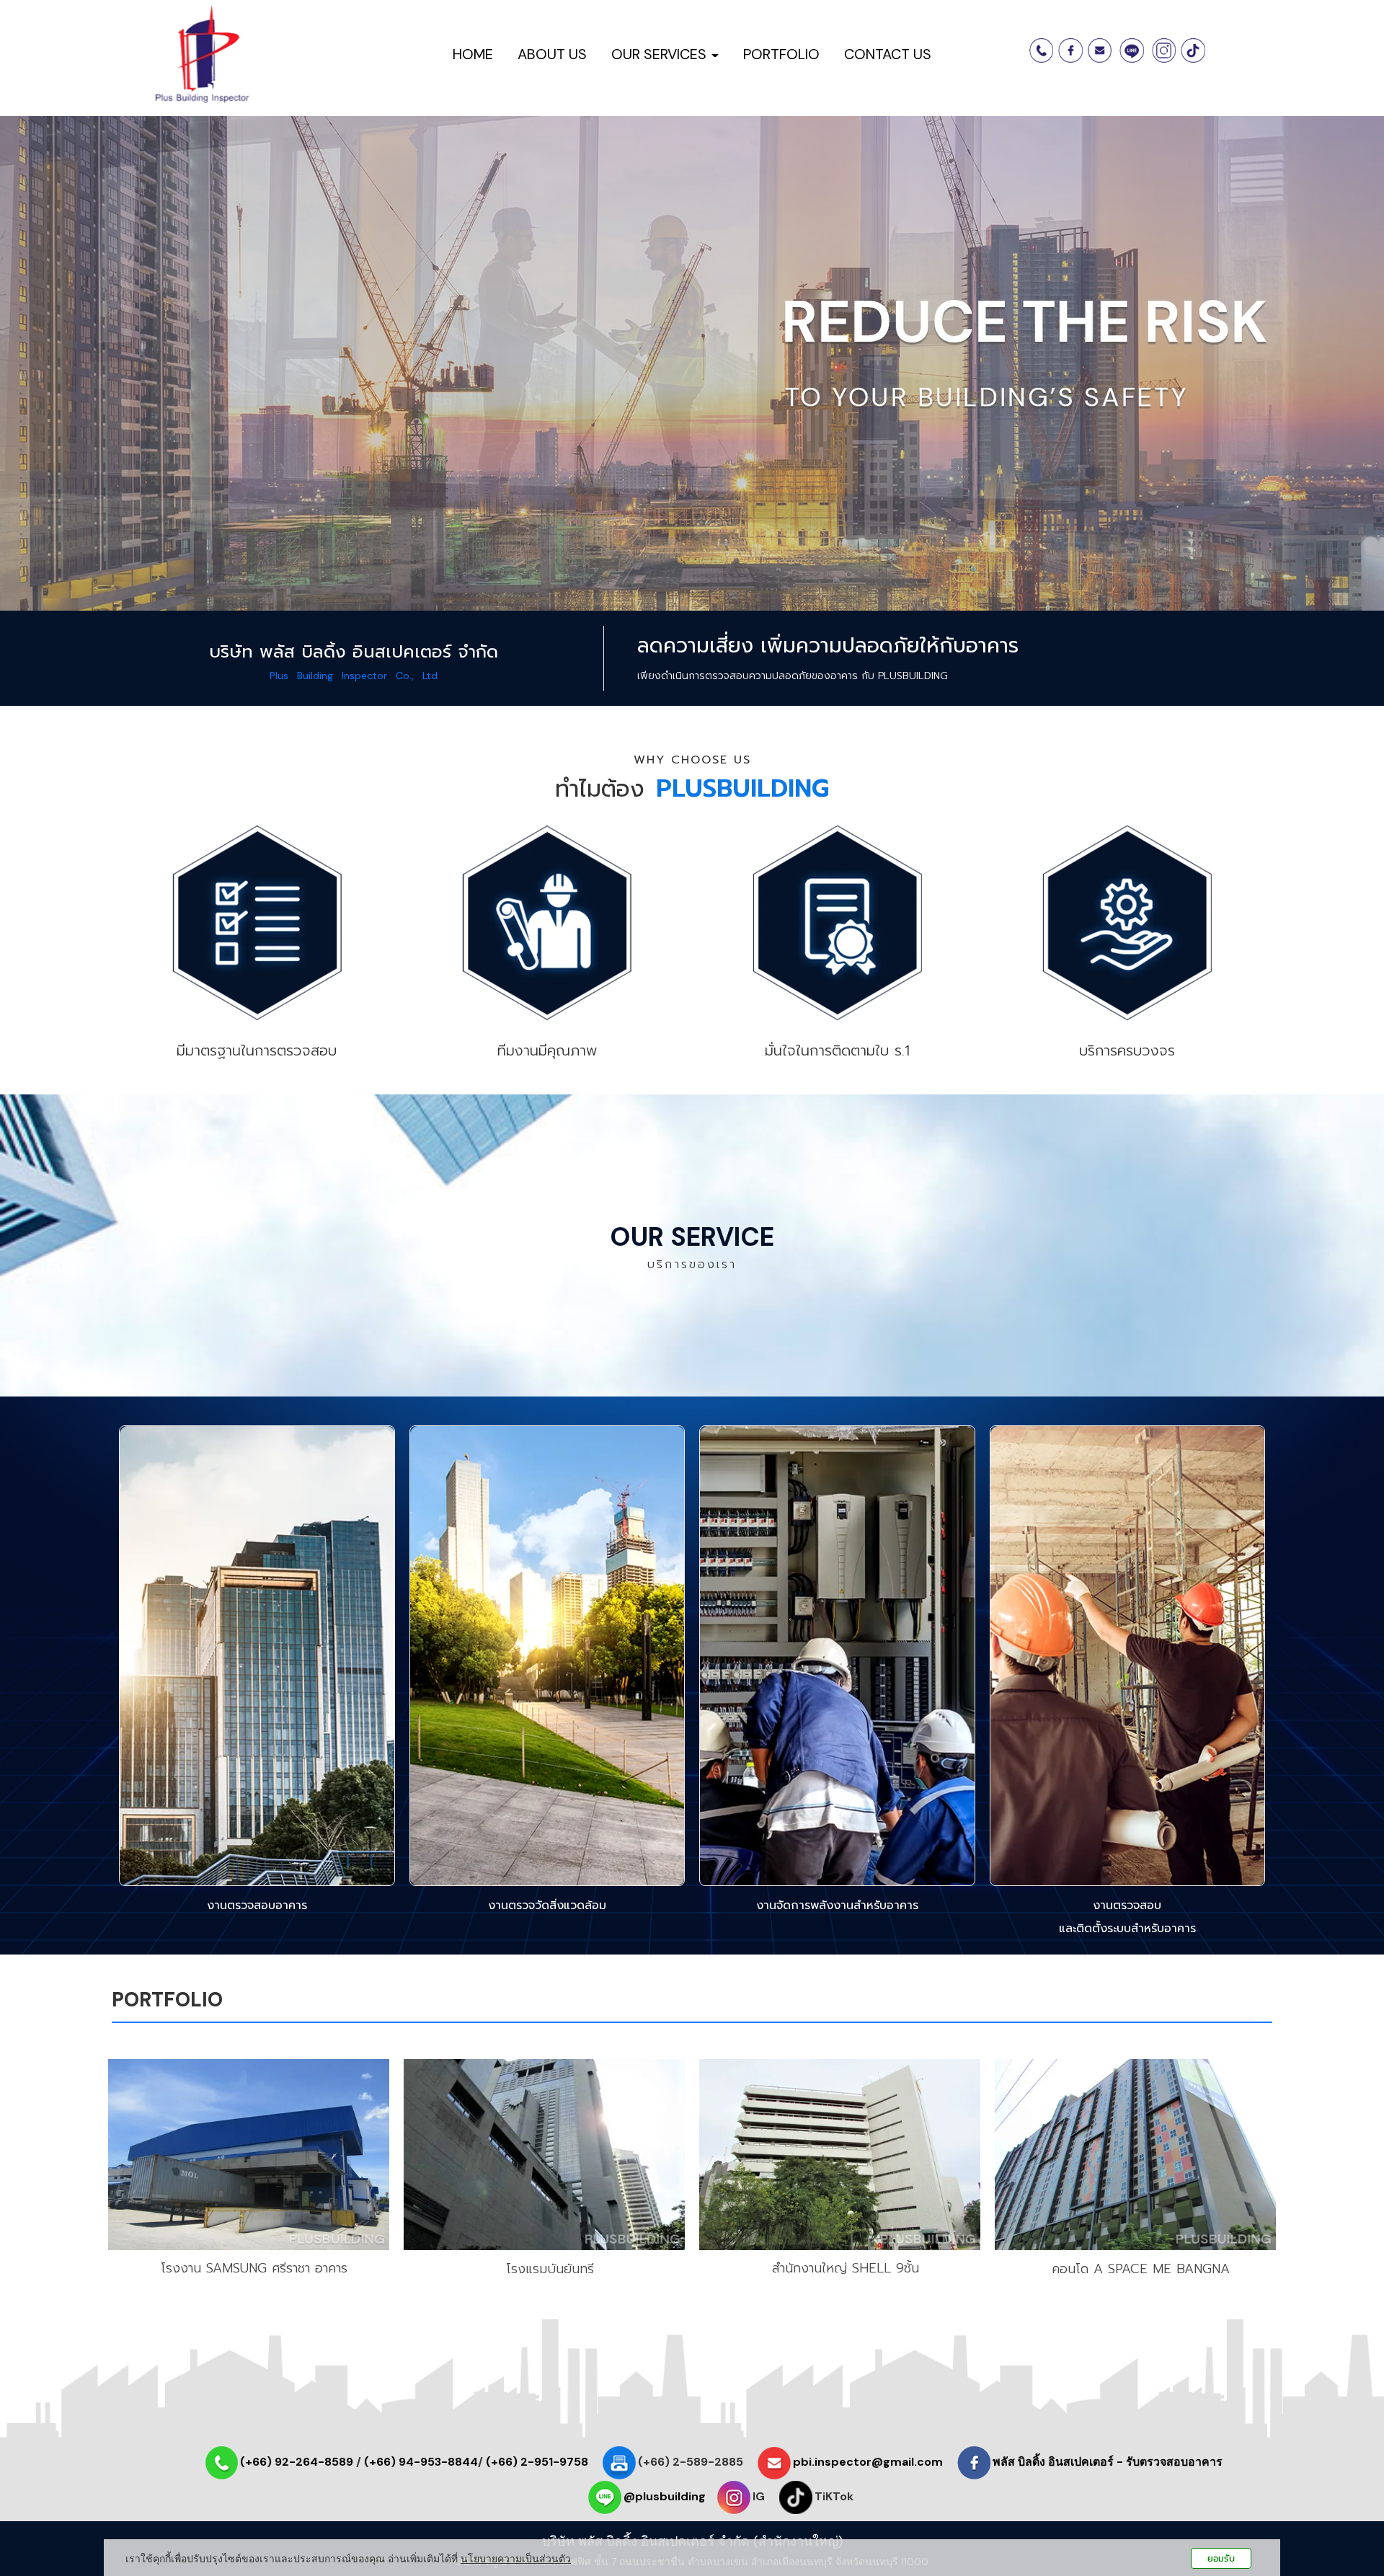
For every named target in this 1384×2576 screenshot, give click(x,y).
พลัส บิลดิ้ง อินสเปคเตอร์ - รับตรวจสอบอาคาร (1108, 2462)
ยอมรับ (1221, 2558)
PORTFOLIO (781, 54)
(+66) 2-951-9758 (537, 2462)
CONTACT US (888, 54)
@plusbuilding (665, 2496)
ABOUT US (552, 54)
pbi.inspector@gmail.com (868, 2462)
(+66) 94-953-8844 (421, 2462)
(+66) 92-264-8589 (297, 2462)
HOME (473, 54)
